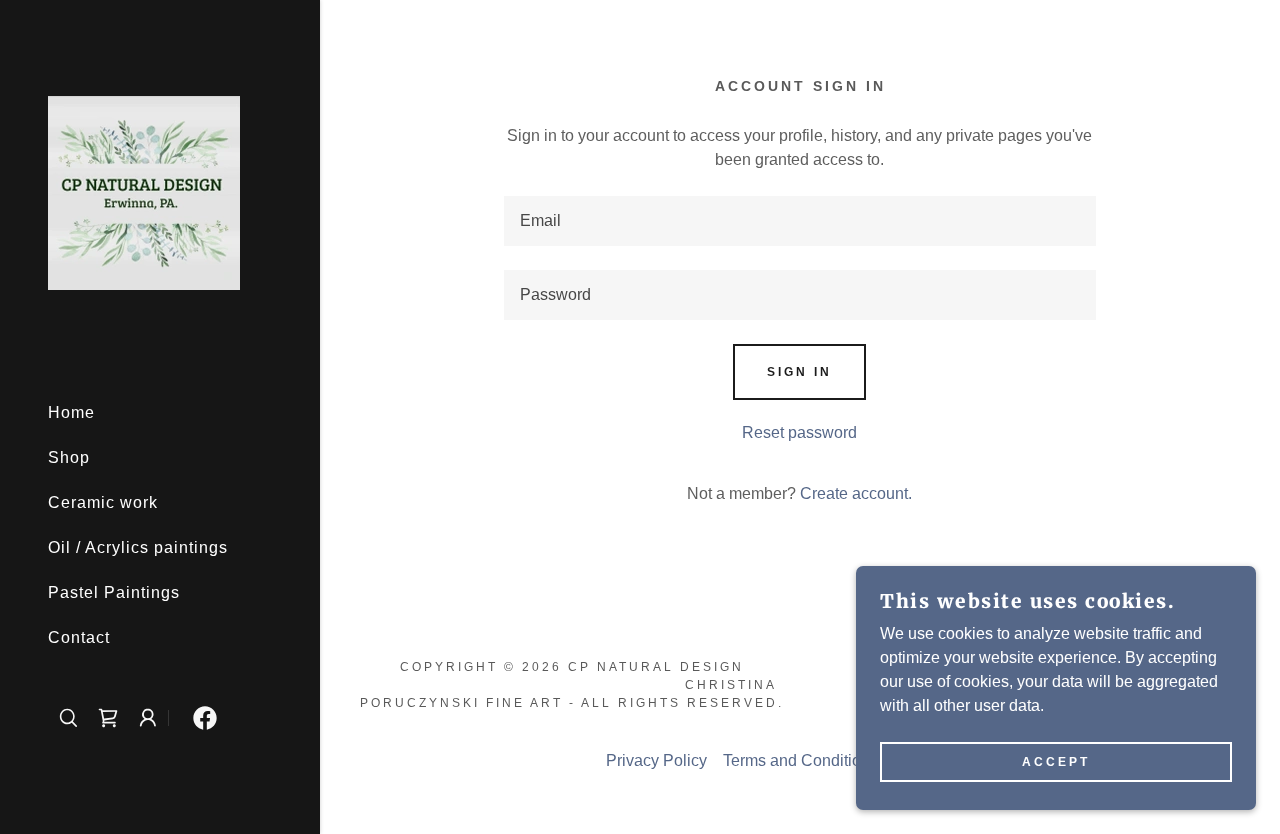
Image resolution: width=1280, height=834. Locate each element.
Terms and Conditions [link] (800, 760)
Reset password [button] (799, 432)
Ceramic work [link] (103, 502)
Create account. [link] (856, 493)
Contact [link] (79, 637)
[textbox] (800, 221)
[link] (144, 191)
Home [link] (71, 412)
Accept (1056, 762)
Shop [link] (69, 457)
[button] (148, 718)
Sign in (799, 372)
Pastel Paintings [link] (114, 592)
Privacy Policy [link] (656, 760)
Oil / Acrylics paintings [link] (138, 547)
